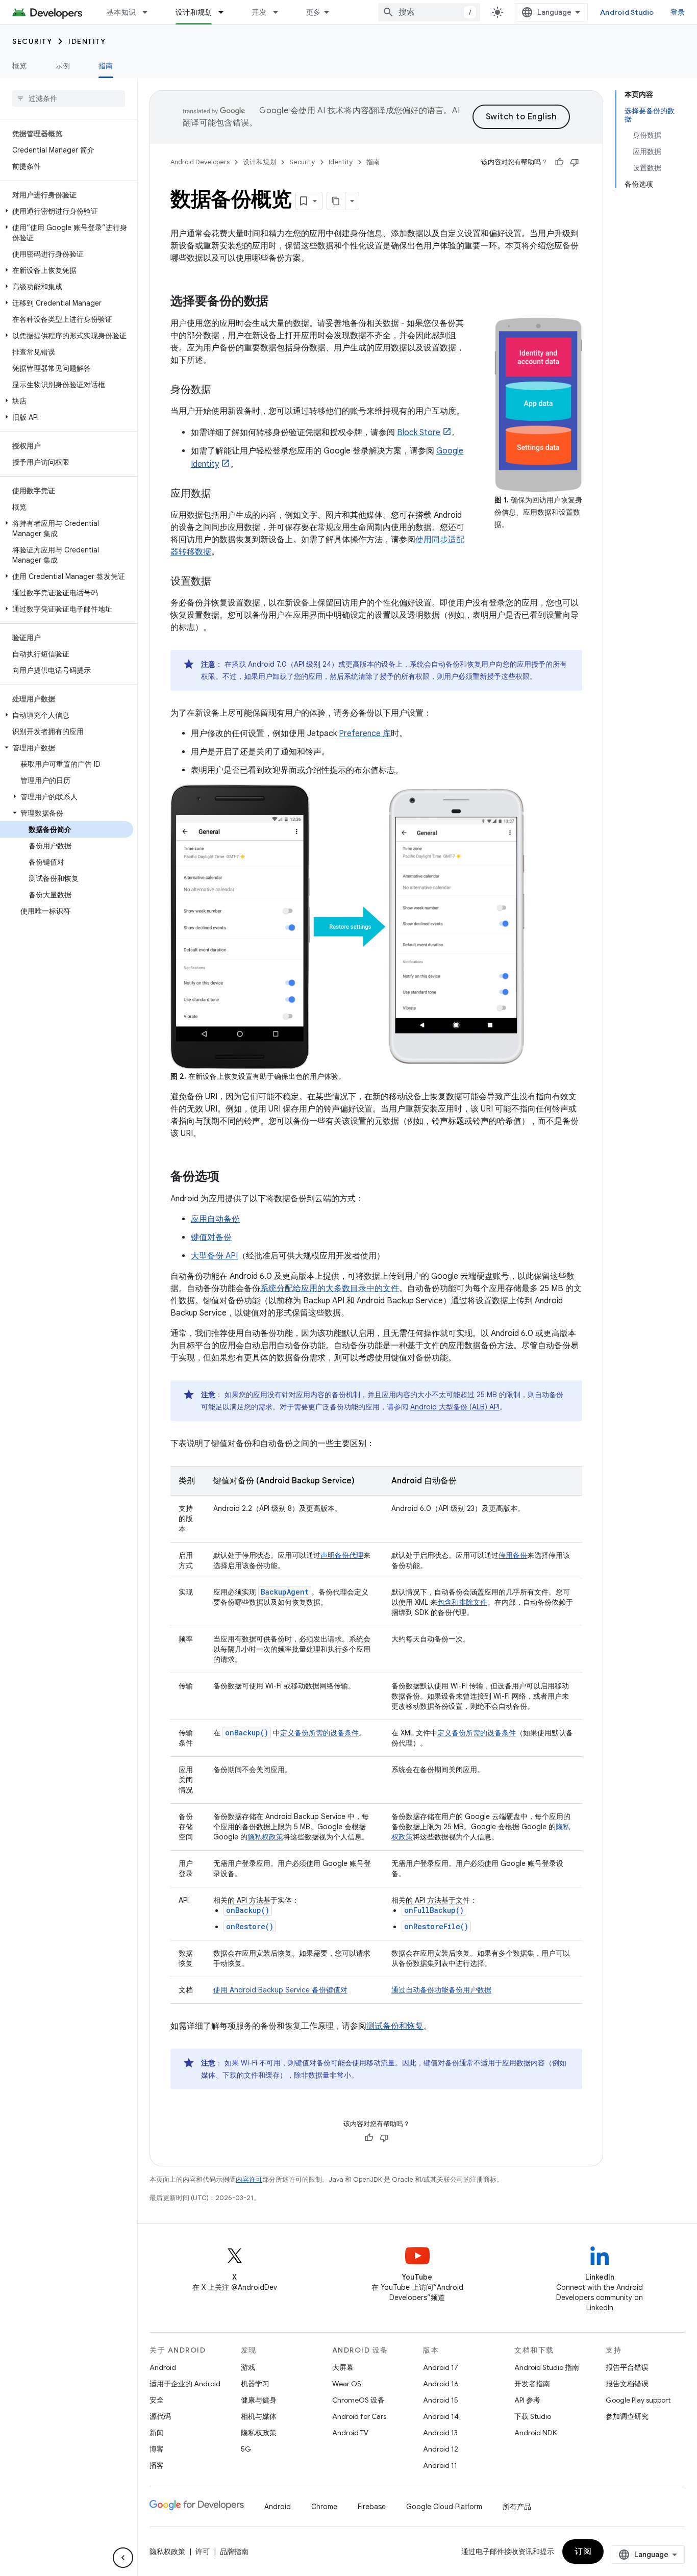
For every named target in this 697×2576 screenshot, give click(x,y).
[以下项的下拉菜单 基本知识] (150, 12)
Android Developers (200, 162)
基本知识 (121, 12)
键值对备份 (211, 1238)
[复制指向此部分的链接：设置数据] (221, 582)
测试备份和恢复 (395, 2026)
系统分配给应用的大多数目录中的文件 (330, 1289)
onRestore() (250, 1926)
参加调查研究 (627, 2416)
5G (246, 2449)
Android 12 (441, 2449)
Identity (87, 41)
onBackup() (248, 1910)
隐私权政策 (265, 1837)
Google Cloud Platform (444, 2507)
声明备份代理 (342, 1555)
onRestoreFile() (436, 1926)
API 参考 (527, 2400)
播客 (157, 2465)
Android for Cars (359, 2416)
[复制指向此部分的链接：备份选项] (230, 1177)
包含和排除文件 (462, 1602)
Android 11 (440, 2465)
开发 (259, 12)
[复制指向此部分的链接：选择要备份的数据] (279, 302)
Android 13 (440, 2433)
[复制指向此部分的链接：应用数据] (221, 494)
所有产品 (517, 2507)
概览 (20, 66)
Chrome (324, 2507)
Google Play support (638, 2400)
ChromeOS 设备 (358, 2400)
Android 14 (441, 2416)
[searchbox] (69, 98)
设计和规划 (194, 12)
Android (163, 2367)
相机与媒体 (259, 2416)
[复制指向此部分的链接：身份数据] (221, 390)
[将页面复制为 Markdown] (336, 201)
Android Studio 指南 (547, 2367)
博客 (157, 2449)
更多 (314, 12)
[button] (67, 211)
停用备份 (513, 1555)
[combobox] (429, 12)
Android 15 (441, 2400)
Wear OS (347, 2384)
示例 (63, 66)
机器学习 (255, 2384)
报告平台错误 (627, 2367)
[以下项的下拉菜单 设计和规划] (226, 12)
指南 (106, 66)
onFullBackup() (434, 1910)
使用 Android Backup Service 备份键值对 (280, 1990)
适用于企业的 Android (185, 2384)
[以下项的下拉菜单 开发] (280, 12)
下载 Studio (533, 2416)
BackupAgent (285, 1592)
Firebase (372, 2507)
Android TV (350, 2433)
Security (32, 41)
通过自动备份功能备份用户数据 (441, 1990)
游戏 (248, 2367)
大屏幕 (343, 2367)
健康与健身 (259, 2400)
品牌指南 (234, 2552)
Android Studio (627, 12)
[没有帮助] (575, 162)
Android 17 (441, 2367)
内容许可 (249, 2179)
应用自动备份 (215, 1219)
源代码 (160, 2416)
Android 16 (441, 2384)
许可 (203, 2552)
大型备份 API (214, 1256)
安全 (157, 2400)
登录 (678, 12)
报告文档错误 (627, 2384)
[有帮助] (559, 162)
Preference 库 (365, 734)
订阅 (583, 2552)
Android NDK (536, 2433)
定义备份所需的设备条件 (319, 1733)
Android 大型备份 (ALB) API (455, 1407)
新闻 (157, 2433)
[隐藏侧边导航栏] (123, 2558)
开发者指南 (532, 2384)
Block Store (419, 433)
